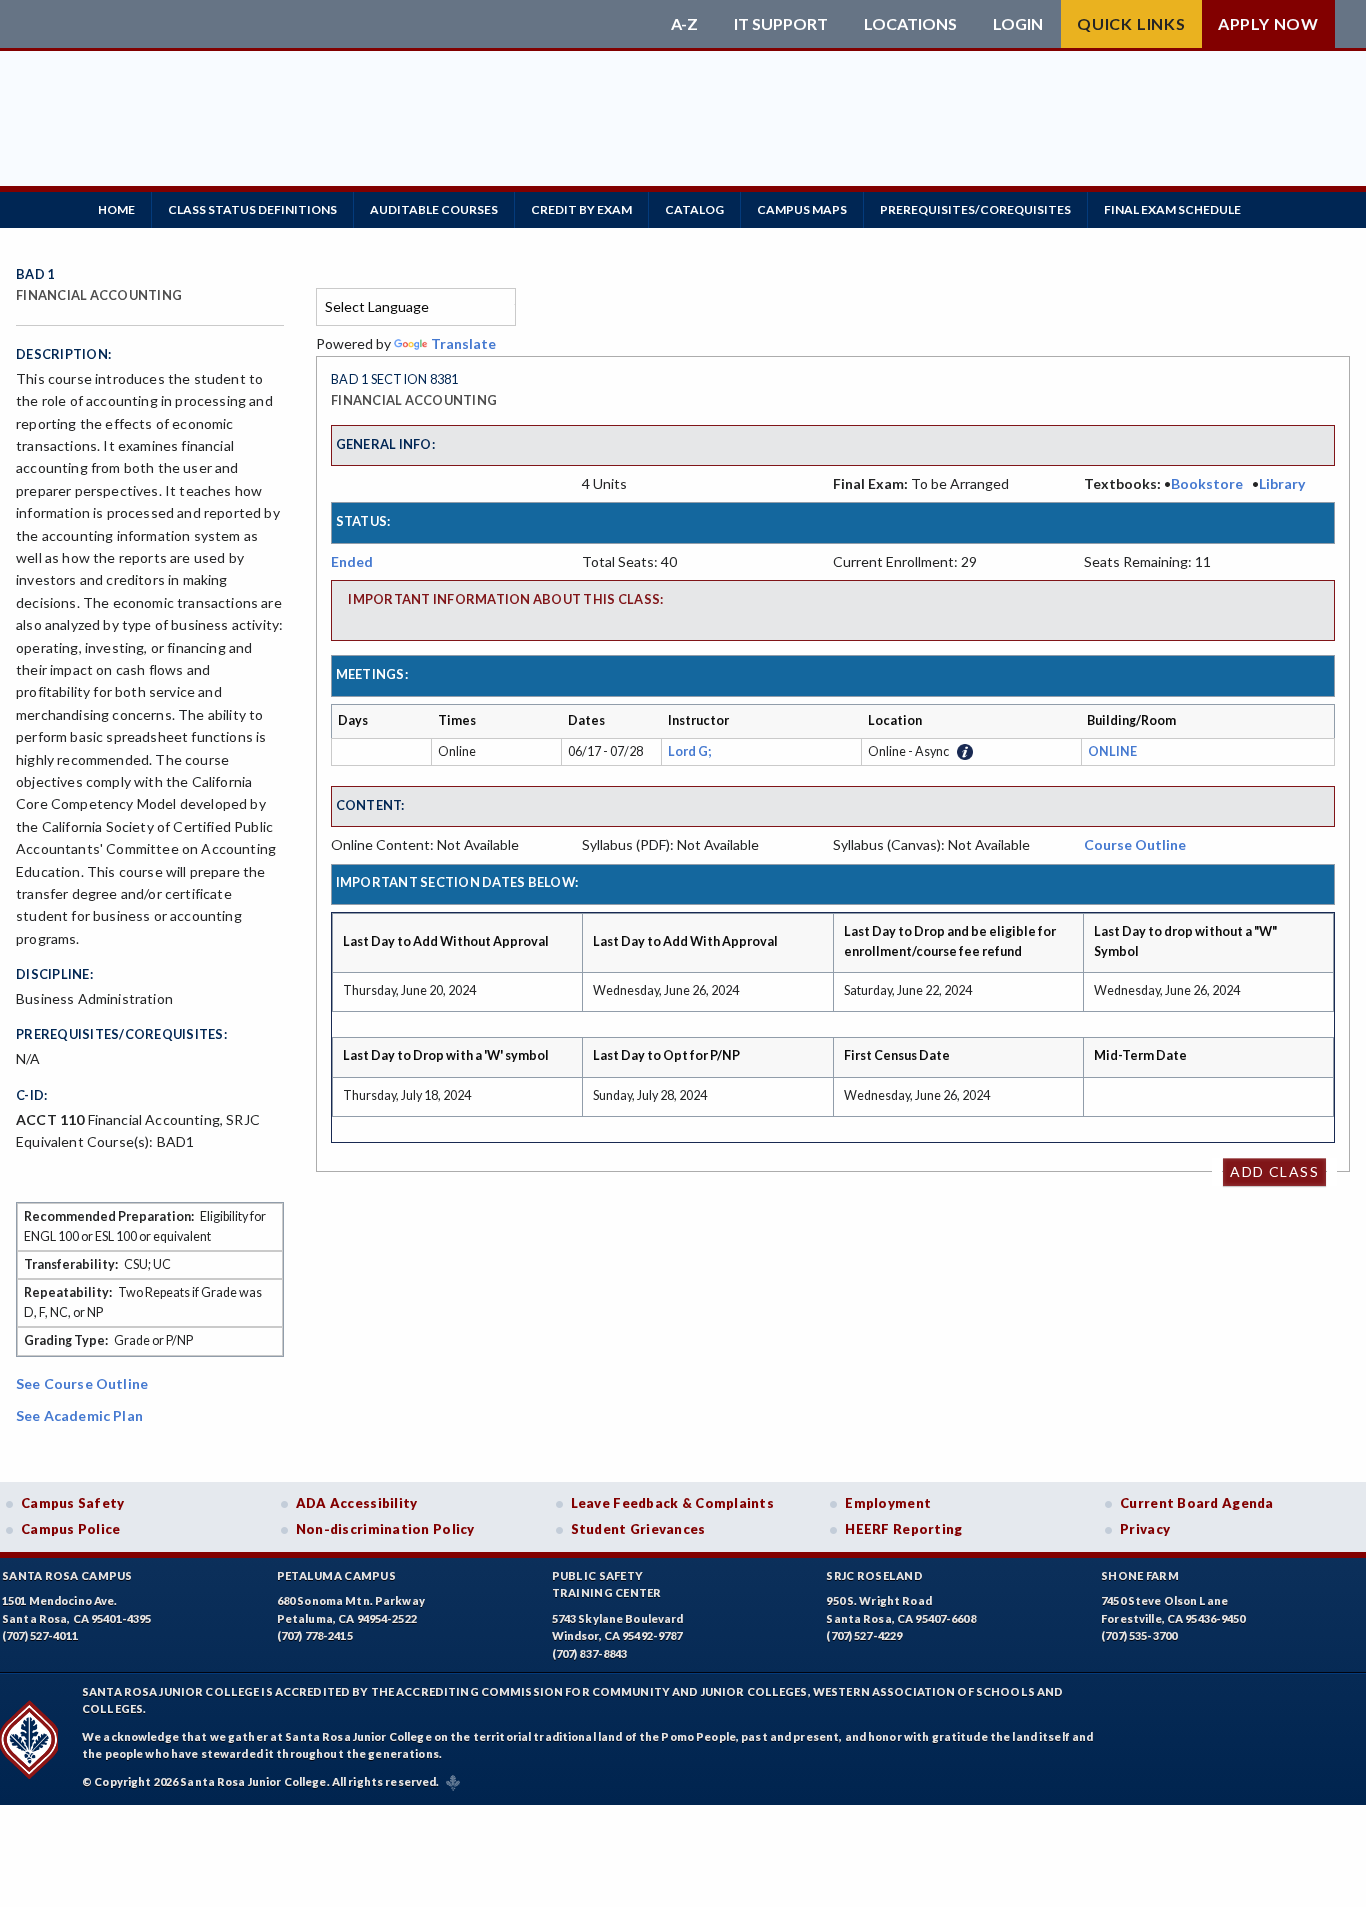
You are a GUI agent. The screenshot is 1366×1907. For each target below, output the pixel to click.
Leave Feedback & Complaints (672, 1503)
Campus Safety (73, 1503)
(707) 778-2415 (315, 1635)
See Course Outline (82, 1383)
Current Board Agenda (1197, 1503)
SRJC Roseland (874, 1575)
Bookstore (1207, 483)
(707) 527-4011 (40, 1635)
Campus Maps (802, 209)
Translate (463, 343)
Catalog (694, 209)
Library (1282, 483)
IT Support (781, 24)
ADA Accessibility (357, 1503)
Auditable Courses (434, 209)
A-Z (684, 24)
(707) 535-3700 (1139, 1635)
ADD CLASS (1274, 1171)
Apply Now (1268, 23)
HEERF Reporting (903, 1529)
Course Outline (1135, 844)
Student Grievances (638, 1529)
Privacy (1145, 1529)
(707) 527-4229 (864, 1635)
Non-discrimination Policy (385, 1529)
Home (116, 209)
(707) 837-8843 (590, 1653)
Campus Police (71, 1529)
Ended (352, 561)
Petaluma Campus (336, 1575)
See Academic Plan (79, 1415)
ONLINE (1112, 751)
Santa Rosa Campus (67, 1575)
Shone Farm (1140, 1575)
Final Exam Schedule (1172, 209)
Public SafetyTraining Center (607, 1584)
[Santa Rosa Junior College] (338, 24)
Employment (888, 1503)
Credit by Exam (581, 209)
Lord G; (691, 751)
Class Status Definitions (252, 209)
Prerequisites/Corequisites (975, 209)
